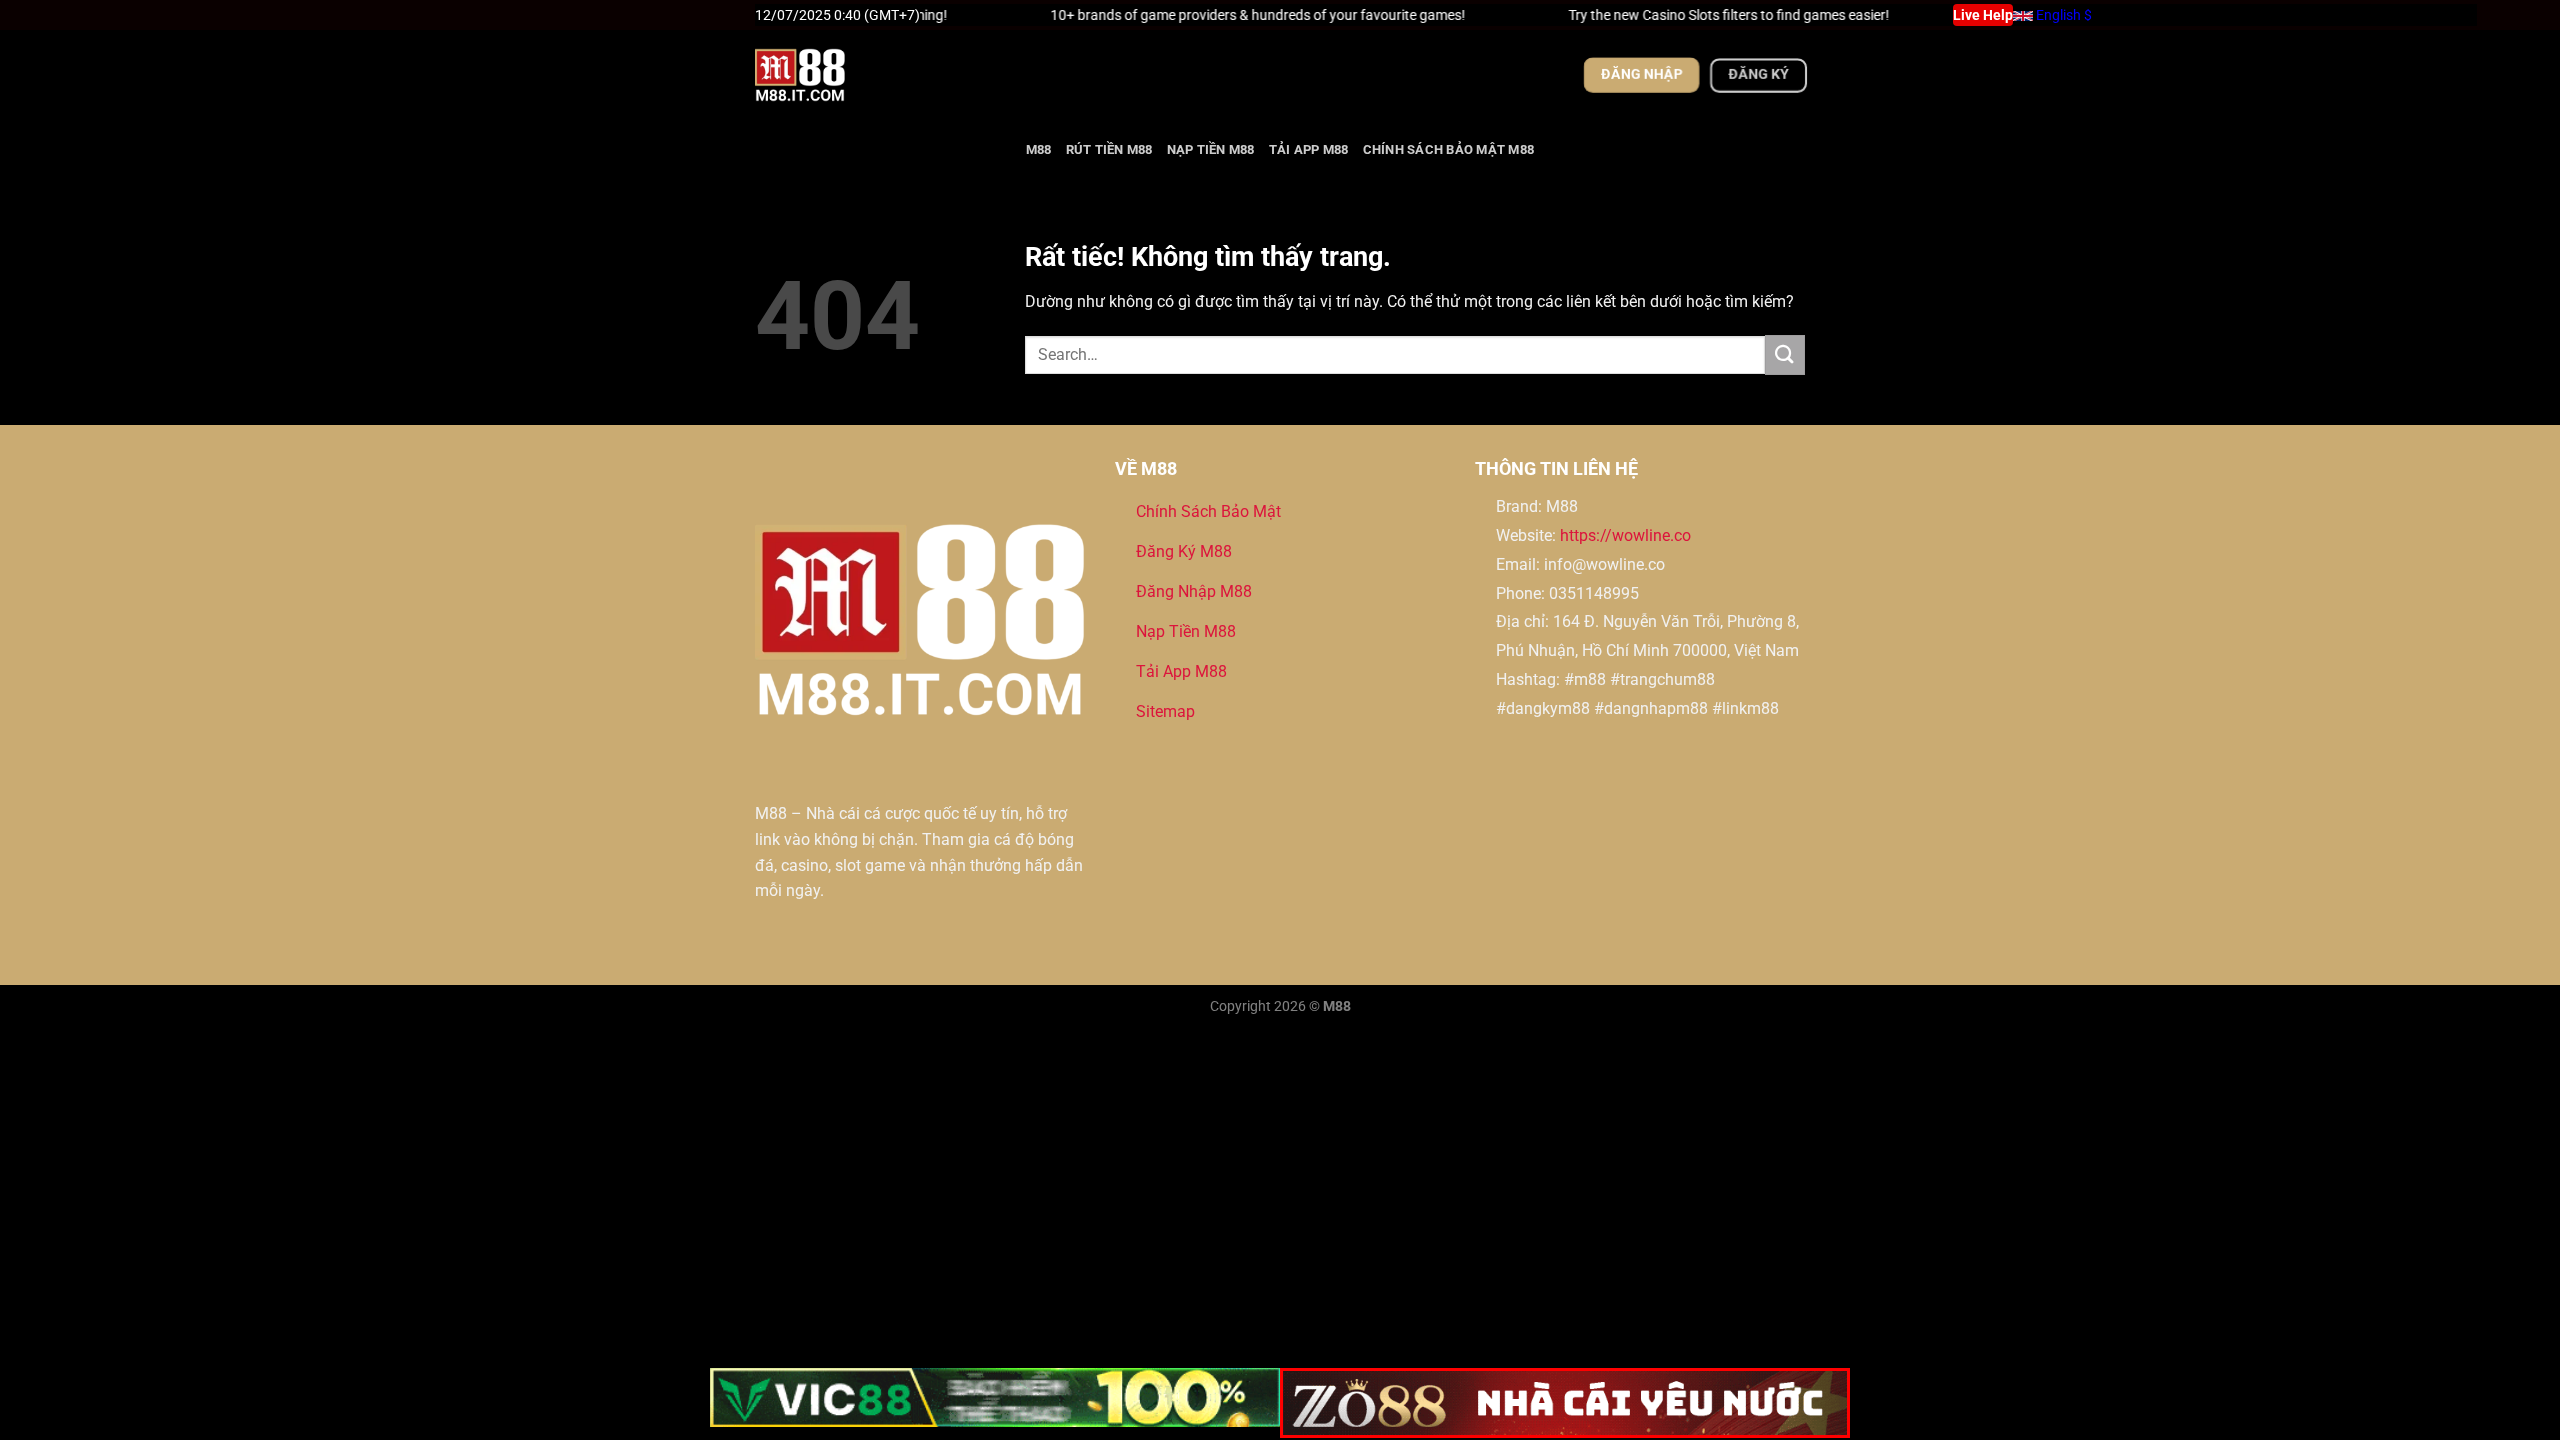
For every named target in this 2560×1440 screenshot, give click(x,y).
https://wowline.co (1625, 535)
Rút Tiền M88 (1109, 149)
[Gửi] (1785, 354)
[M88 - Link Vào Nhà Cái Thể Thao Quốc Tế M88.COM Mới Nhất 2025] (855, 75)
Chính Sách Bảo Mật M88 (1449, 149)
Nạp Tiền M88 (1211, 149)
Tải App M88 (1309, 149)
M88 (1039, 149)
